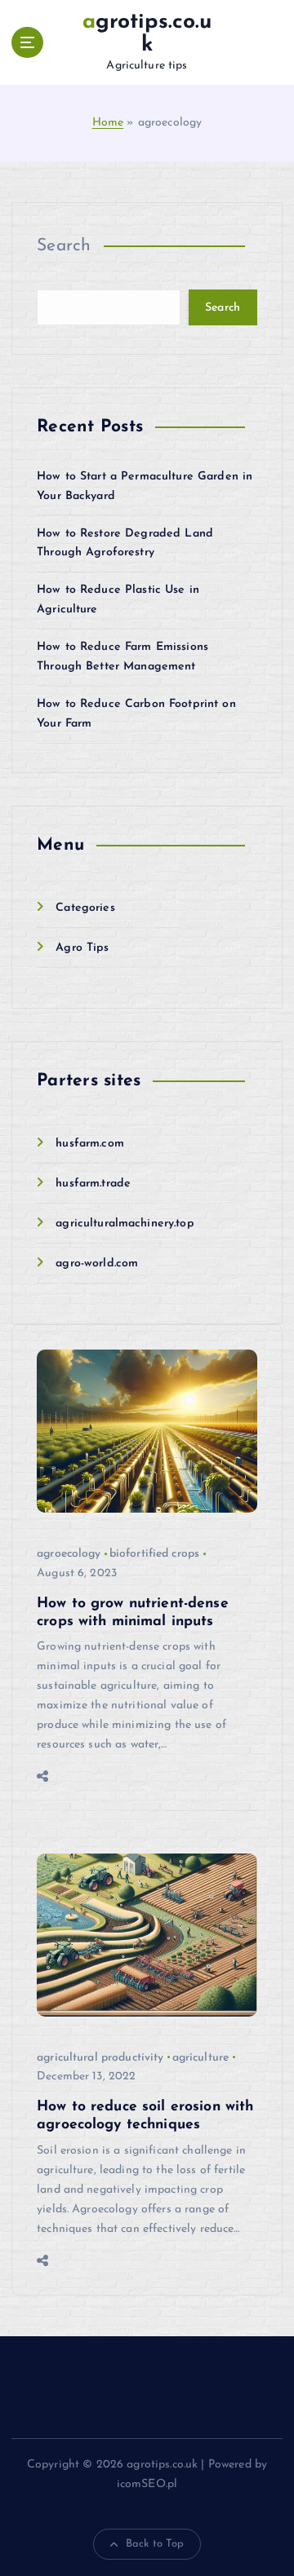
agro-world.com (97, 1264)
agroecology (69, 1554)
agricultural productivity (100, 2058)
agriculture (201, 2058)
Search (64, 246)
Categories (85, 908)
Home (108, 123)
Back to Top (155, 2544)
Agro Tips (82, 948)
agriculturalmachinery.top (125, 1224)
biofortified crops (155, 1554)
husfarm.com (90, 1144)
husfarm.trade (93, 1184)
